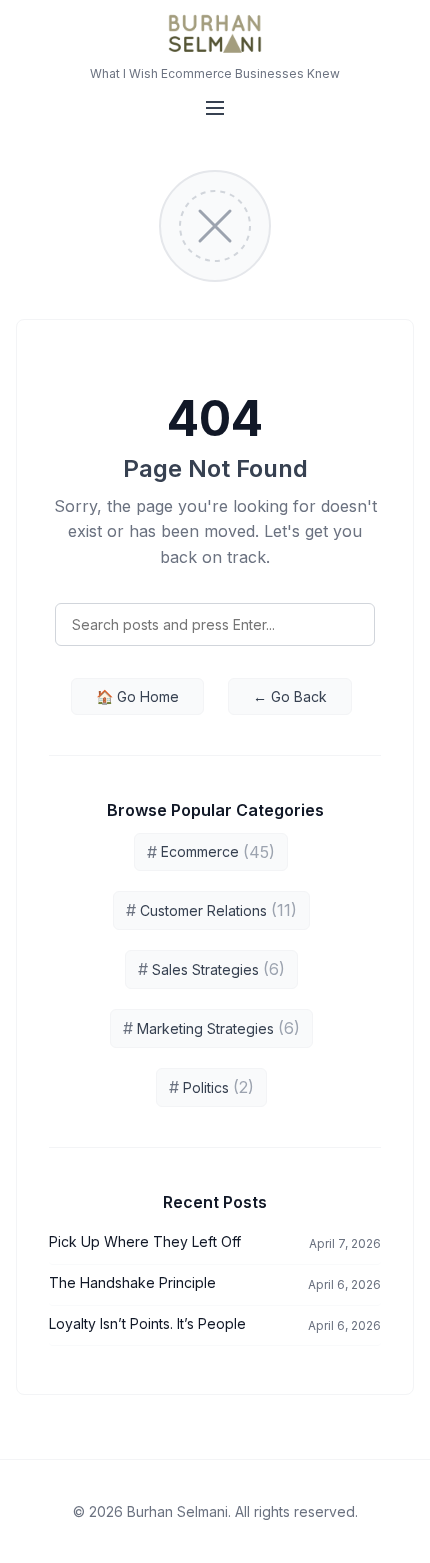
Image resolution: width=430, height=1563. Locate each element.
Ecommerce (211, 852)
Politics (211, 1087)
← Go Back (290, 696)
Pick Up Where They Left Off (145, 1241)
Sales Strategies (211, 969)
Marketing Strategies (211, 1028)
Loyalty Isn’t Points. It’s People (147, 1323)
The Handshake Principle (132, 1282)
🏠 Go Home (137, 696)
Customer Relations (211, 910)
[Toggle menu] (215, 108)
